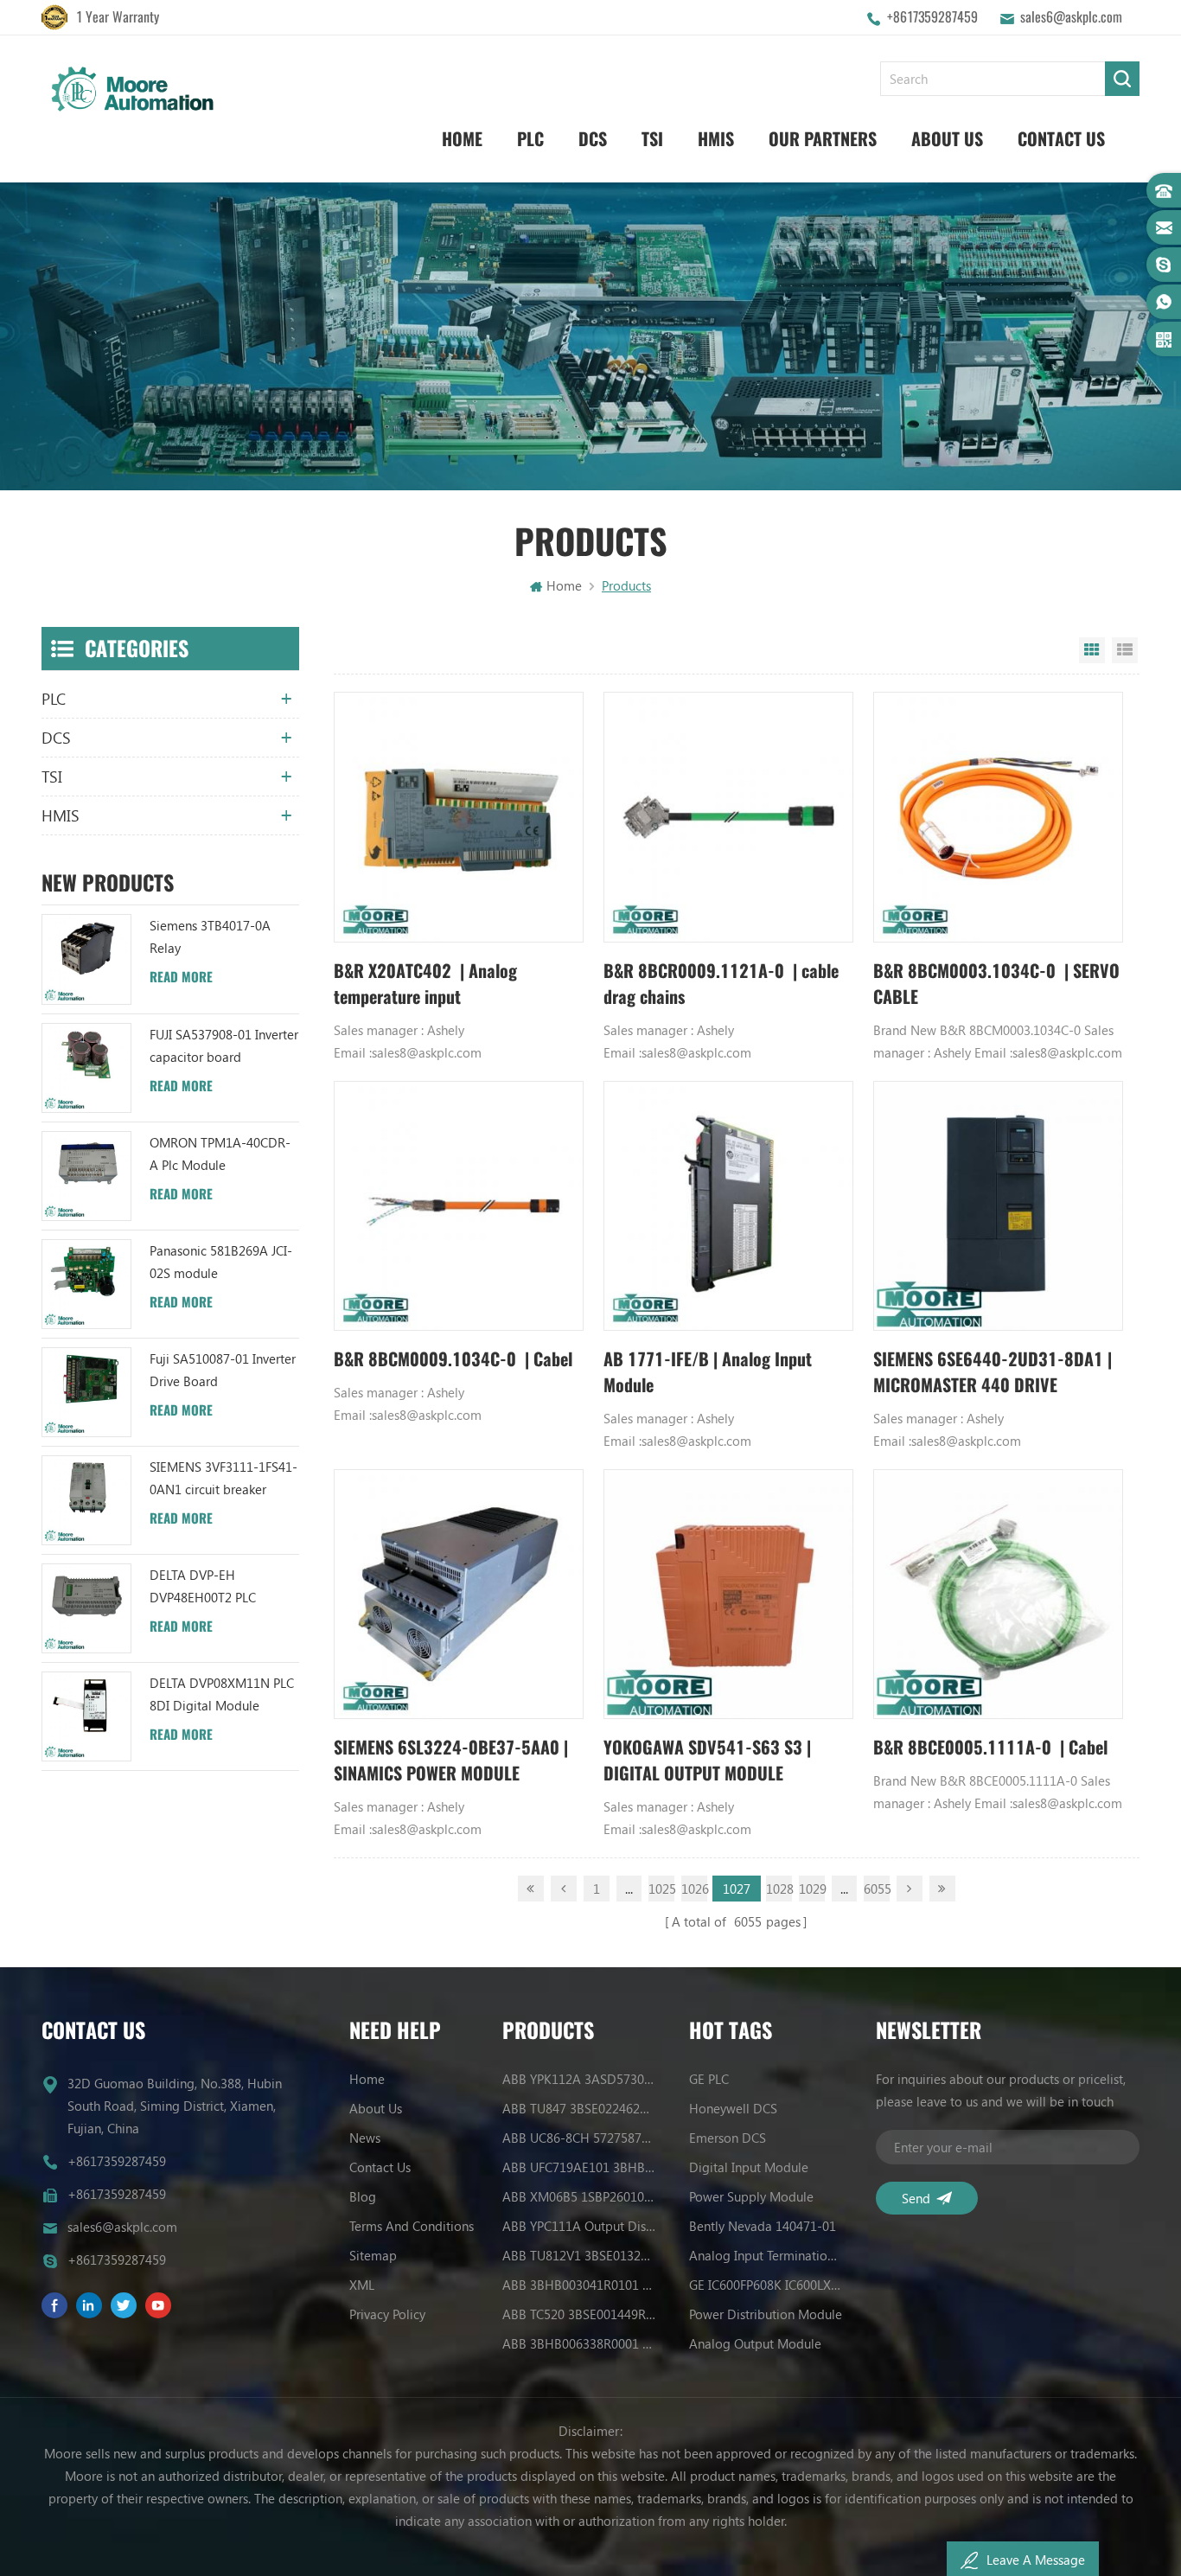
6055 (877, 1889)
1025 (661, 1889)
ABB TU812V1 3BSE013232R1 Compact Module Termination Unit (579, 2255)
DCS (593, 139)
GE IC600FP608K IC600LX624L (766, 2285)
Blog (363, 2196)
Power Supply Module (751, 2196)
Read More (181, 977)
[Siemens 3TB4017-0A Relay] (86, 959)
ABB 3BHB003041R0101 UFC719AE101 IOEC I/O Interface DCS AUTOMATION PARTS (579, 2285)
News (365, 2138)
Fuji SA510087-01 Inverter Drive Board (223, 1370)
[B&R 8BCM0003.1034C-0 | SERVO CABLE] (998, 817)
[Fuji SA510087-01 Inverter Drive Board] (86, 1392)
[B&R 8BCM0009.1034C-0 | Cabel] (459, 1206)
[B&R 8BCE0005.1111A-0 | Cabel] (998, 1594)
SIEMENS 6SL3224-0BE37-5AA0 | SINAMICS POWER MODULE (451, 1760)
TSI (652, 139)
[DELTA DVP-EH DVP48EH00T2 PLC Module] (86, 1608)
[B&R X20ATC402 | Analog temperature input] (459, 817)
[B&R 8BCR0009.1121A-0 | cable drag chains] (728, 817)
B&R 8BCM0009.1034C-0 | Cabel (453, 1359)
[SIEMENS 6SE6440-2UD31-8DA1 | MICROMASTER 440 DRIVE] (998, 1206)
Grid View (1092, 650)
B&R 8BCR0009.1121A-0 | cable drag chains (721, 984)
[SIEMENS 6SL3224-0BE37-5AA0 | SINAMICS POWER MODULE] (459, 1594)
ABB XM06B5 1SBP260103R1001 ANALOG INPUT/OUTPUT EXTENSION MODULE (579, 2196)
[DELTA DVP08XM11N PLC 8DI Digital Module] (86, 1716)
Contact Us (1061, 139)
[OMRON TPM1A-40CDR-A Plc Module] (86, 1176)
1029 (812, 1889)
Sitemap (373, 2255)
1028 (779, 1889)
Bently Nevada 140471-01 (763, 2226)
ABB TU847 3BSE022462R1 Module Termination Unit (579, 2108)
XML (362, 2285)
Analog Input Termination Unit (766, 2255)
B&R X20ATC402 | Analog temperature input (425, 984)
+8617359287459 (932, 17)
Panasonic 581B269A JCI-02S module (221, 1262)
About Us (947, 139)
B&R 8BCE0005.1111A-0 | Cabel (990, 1747)
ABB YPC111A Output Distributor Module (579, 2226)
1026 (694, 1889)
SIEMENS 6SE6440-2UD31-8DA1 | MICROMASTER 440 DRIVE (993, 1372)
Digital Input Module (749, 2167)
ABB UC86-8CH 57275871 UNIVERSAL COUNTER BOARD (579, 2138)
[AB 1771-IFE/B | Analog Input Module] (728, 1206)
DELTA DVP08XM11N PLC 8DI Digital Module (222, 1694)
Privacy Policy (387, 2314)
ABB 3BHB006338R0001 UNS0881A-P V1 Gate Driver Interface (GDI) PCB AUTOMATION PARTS (579, 2343)
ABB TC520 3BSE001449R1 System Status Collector (579, 2314)
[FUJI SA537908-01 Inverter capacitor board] (86, 1068)
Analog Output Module (755, 2343)
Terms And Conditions (412, 2226)
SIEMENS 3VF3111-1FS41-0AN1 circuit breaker (223, 1478)
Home (462, 139)
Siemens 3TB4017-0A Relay (210, 936)
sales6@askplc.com (1071, 17)
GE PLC (709, 2079)
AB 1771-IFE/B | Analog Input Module (708, 1372)
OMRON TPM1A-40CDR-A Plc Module (220, 1154)
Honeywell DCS (733, 2108)
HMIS (716, 139)
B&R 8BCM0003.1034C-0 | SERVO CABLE (996, 984)
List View (1125, 650)
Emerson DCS (728, 2138)
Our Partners (823, 139)
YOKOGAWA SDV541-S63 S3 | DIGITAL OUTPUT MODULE (707, 1760)
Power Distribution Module (766, 2314)
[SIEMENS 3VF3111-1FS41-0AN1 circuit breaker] (86, 1500)
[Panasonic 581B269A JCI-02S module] (86, 1284)
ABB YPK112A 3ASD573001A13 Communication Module (579, 2079)
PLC (530, 139)
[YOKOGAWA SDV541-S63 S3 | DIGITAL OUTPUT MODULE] (728, 1594)
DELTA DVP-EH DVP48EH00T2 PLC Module (203, 1587)
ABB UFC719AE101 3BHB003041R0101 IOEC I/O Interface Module (579, 2167)
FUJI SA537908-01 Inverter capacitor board (224, 1045)
